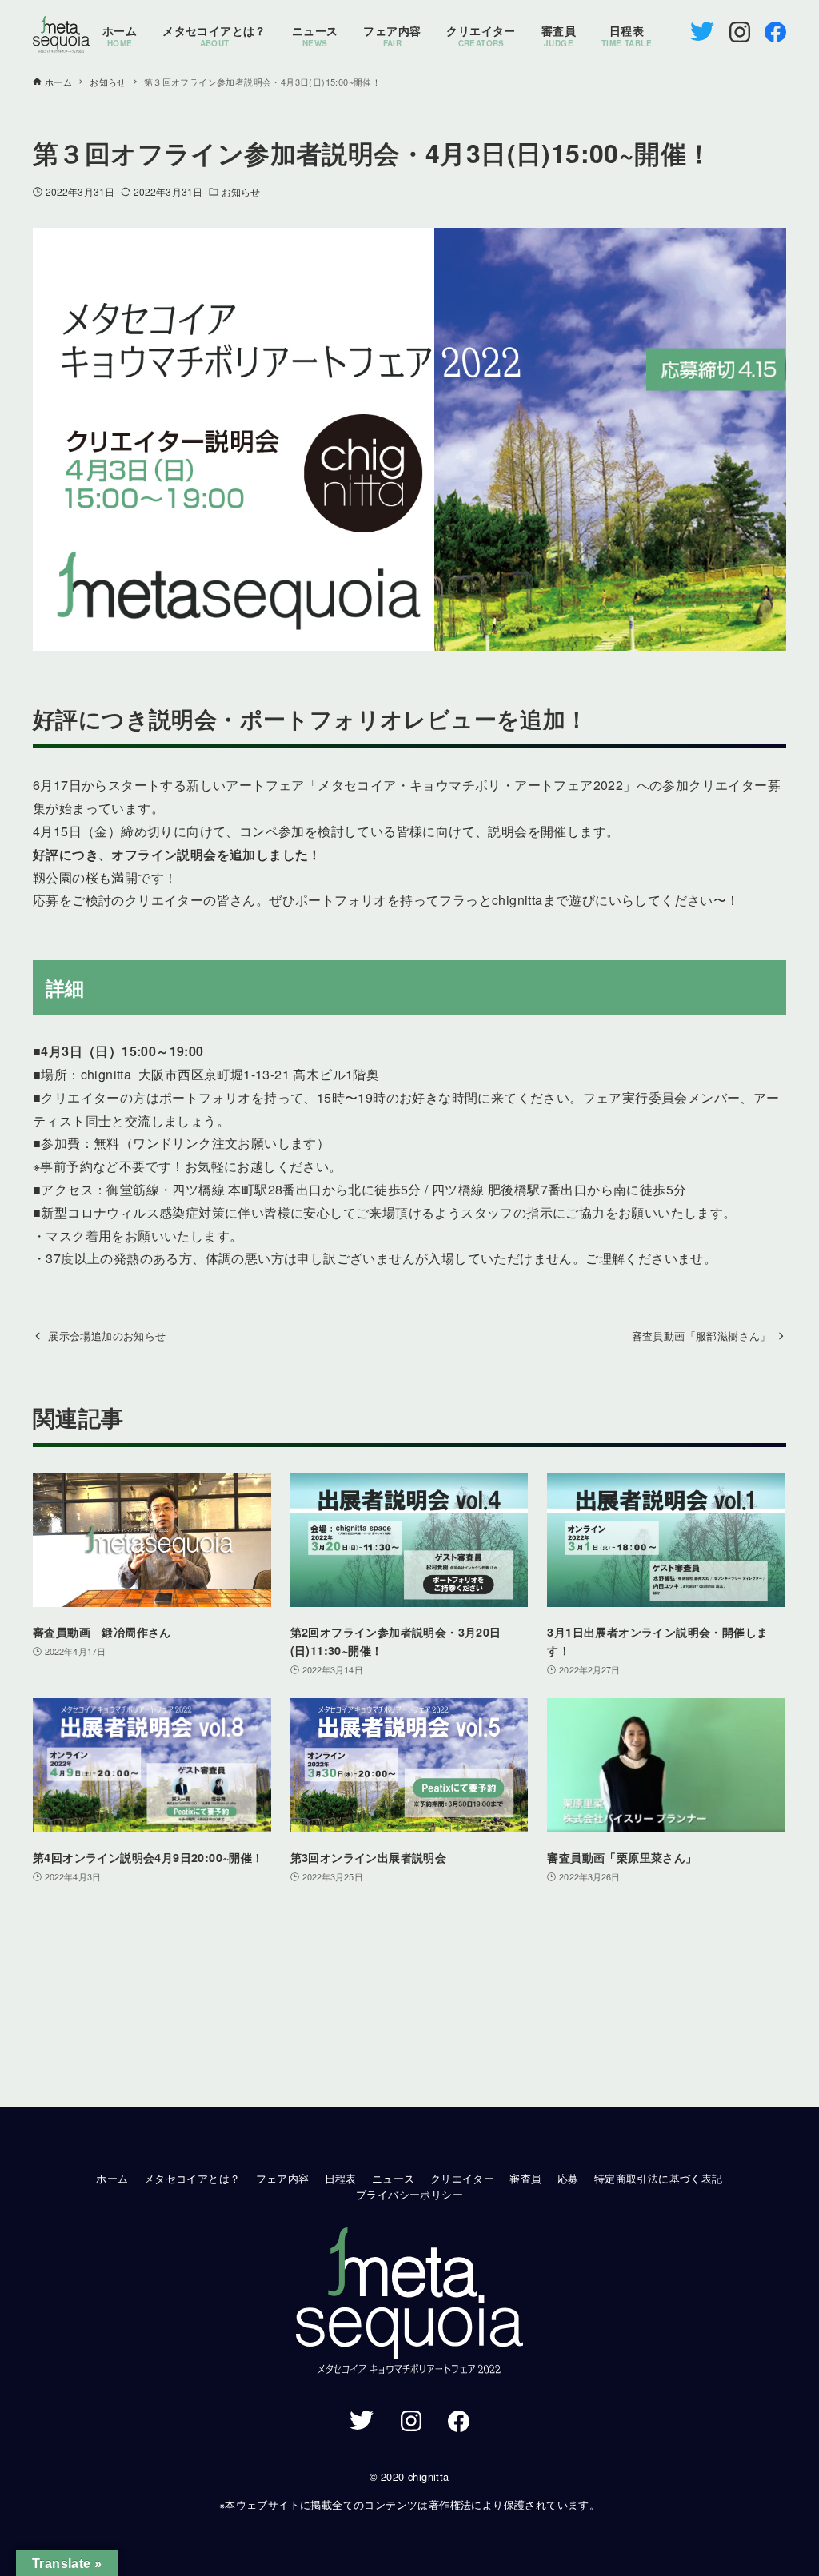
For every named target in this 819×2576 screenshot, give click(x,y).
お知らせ (241, 191)
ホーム (112, 2178)
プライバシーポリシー (409, 2194)
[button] (409, 2303)
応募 (568, 2178)
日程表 (341, 2178)
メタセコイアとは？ (192, 2178)
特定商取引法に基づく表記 (659, 2178)
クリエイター (462, 2178)
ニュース (394, 2178)
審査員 (525, 2178)
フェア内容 (283, 2178)
